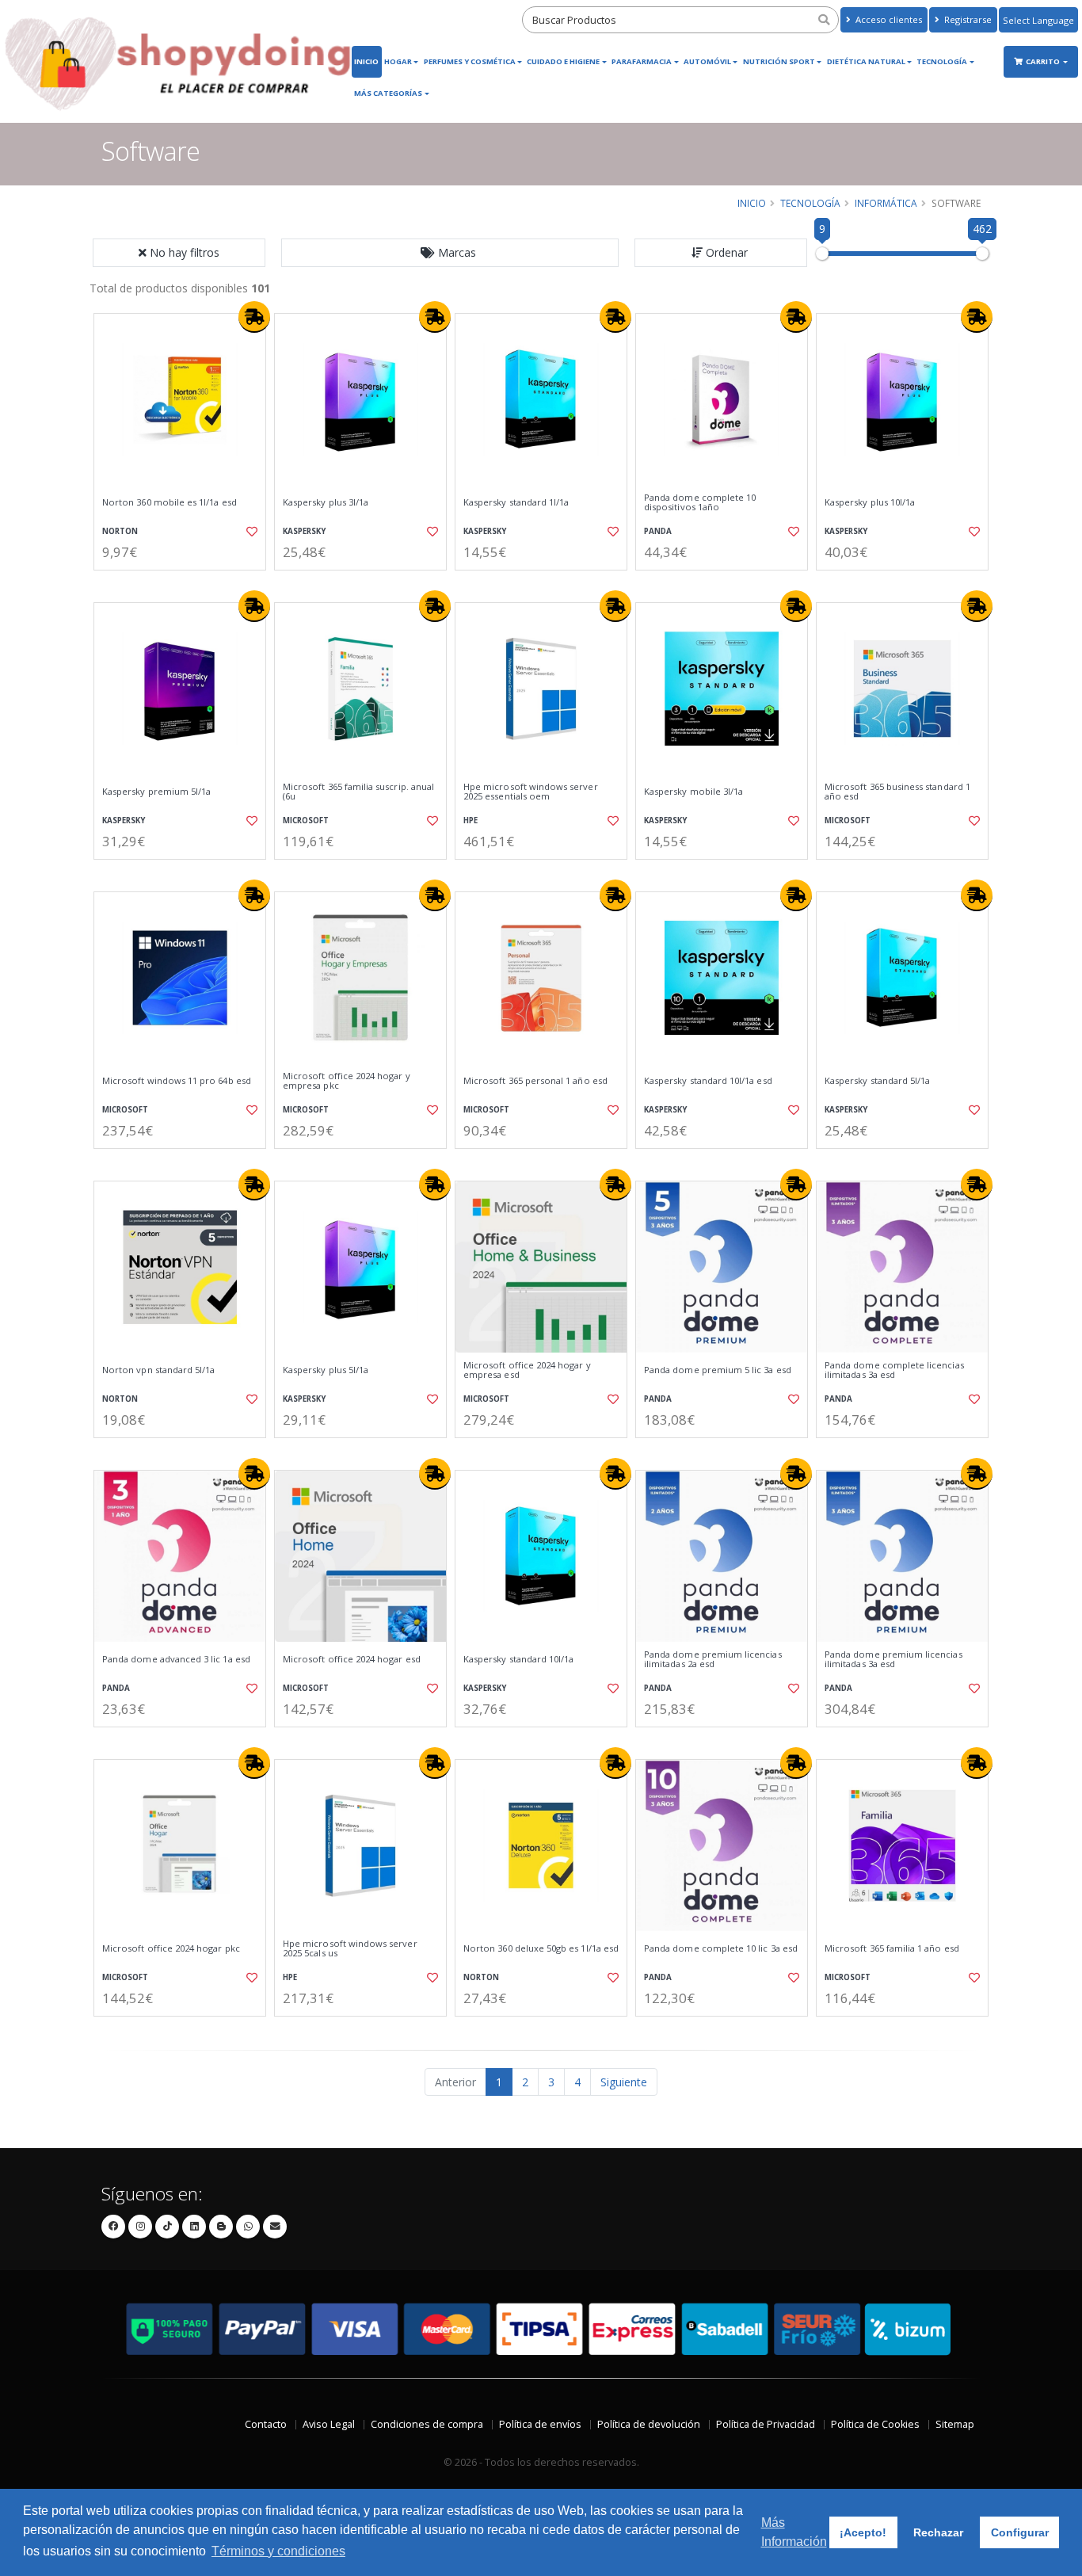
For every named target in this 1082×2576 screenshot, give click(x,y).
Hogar (398, 61)
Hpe (471, 821)
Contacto (266, 2424)
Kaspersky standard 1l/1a (516, 502)
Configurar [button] (1020, 2532)
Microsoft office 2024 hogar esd (352, 1659)
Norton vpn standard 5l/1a (158, 1370)
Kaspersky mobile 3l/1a (693, 792)
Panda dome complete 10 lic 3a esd (721, 1948)
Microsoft (306, 821)
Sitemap (955, 2424)
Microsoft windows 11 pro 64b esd (177, 1081)
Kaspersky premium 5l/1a (156, 792)
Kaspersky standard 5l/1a (877, 1081)
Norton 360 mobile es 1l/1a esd (170, 502)
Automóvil (707, 61)
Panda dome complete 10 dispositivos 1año (700, 503)
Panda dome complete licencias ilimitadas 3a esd (894, 1370)
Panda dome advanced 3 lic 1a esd (176, 1659)
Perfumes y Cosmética (470, 61)
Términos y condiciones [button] (278, 2551)
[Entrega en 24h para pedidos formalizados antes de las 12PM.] (254, 317)
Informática (886, 203)
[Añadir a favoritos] (250, 532)
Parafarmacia (642, 61)
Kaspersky (304, 531)
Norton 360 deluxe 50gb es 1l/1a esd (541, 1948)
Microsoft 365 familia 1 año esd (892, 1948)
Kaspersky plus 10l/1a (870, 502)
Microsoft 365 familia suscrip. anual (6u (358, 792)
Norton (120, 531)
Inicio (366, 61)
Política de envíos (540, 2424)
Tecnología (942, 61)
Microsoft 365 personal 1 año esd (535, 1081)
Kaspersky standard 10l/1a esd (708, 1081)
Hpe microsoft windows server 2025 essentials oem (531, 792)
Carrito (1044, 61)
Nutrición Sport (779, 61)
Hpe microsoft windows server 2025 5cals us (350, 1949)
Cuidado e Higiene (563, 61)
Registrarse (967, 19)
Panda (658, 531)
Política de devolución (649, 2424)
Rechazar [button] (938, 2532)
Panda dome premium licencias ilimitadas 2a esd (713, 1660)
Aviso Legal (329, 2424)
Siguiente (624, 2082)
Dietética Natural (866, 61)
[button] (450, 253)
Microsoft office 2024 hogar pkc (171, 1948)
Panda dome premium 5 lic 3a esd (718, 1370)
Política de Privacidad (766, 2424)
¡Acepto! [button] (863, 2532)
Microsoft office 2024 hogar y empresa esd (527, 1370)
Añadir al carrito (185, 584)
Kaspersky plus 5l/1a (326, 1370)
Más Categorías (388, 93)
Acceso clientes (888, 19)
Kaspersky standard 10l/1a (518, 1659)
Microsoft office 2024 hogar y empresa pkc (347, 1081)
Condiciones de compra (427, 2424)
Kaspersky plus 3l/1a (326, 502)
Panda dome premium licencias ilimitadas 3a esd (893, 1660)
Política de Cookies (875, 2424)
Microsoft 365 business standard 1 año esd (897, 792)
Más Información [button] (794, 2532)
